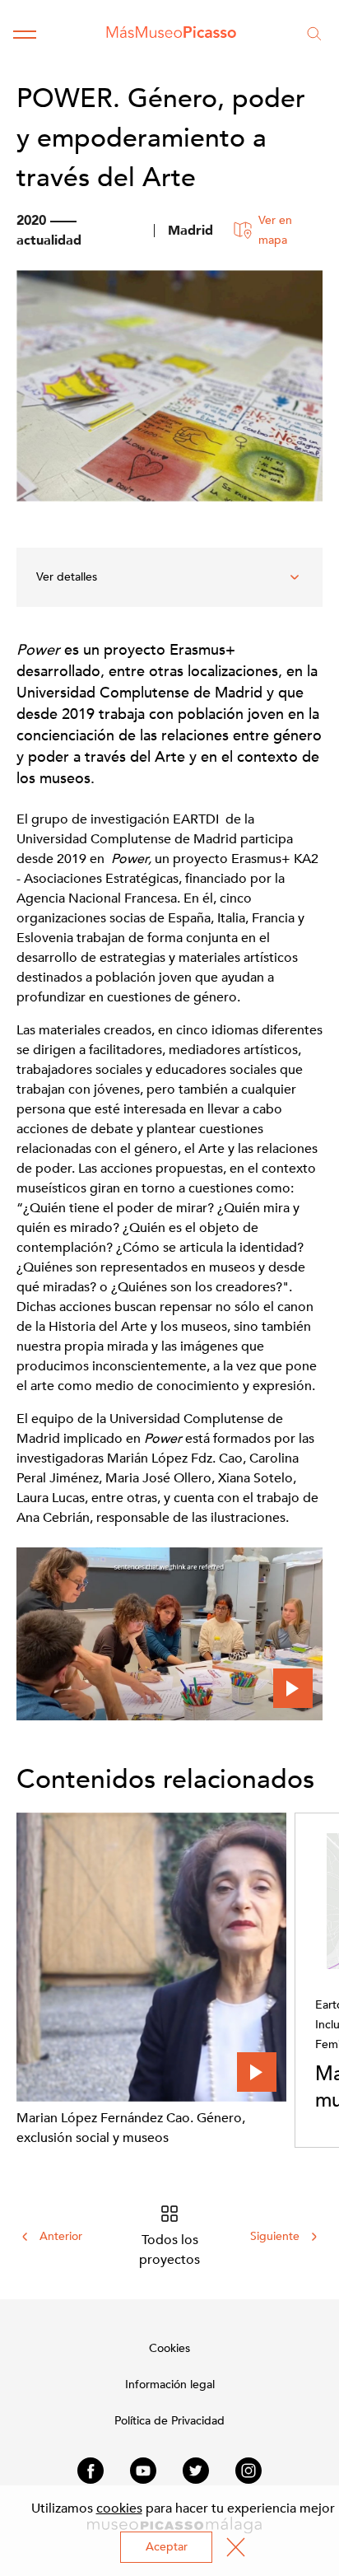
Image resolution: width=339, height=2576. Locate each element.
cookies (119, 2508)
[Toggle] (25, 34)
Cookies (169, 2348)
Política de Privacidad (169, 2421)
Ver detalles (67, 577)
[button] (169, 1633)
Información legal (170, 2385)
